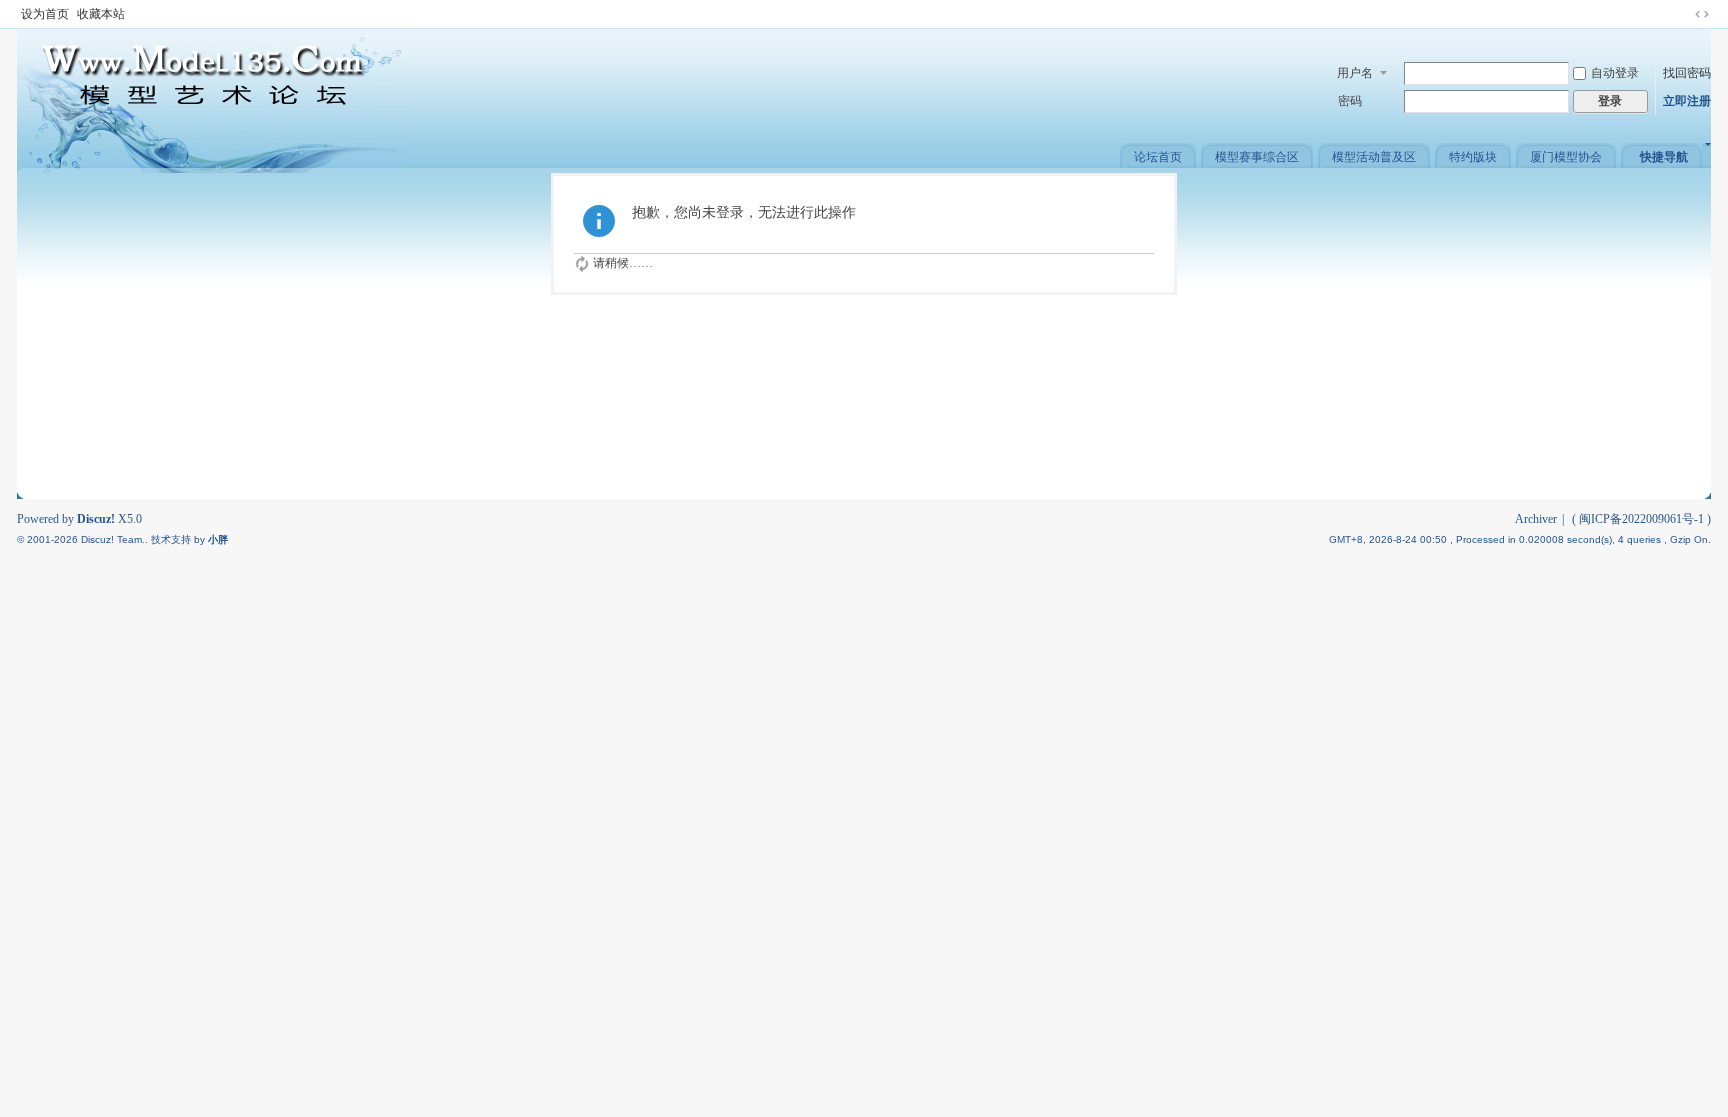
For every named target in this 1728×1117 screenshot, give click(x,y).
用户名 (1355, 73)
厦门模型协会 (1566, 157)
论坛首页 (1158, 157)
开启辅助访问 (1683, 14)
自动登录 (1615, 73)
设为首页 (45, 14)
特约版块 (1473, 157)
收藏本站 (101, 14)
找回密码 (1687, 73)
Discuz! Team (111, 539)
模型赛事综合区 (1257, 157)
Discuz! (96, 519)
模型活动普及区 (1374, 157)
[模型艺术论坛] (212, 100)
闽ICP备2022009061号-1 (1641, 519)
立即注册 (1687, 101)
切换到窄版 (1702, 14)
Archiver (1536, 519)
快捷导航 (1664, 157)
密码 (1350, 101)
